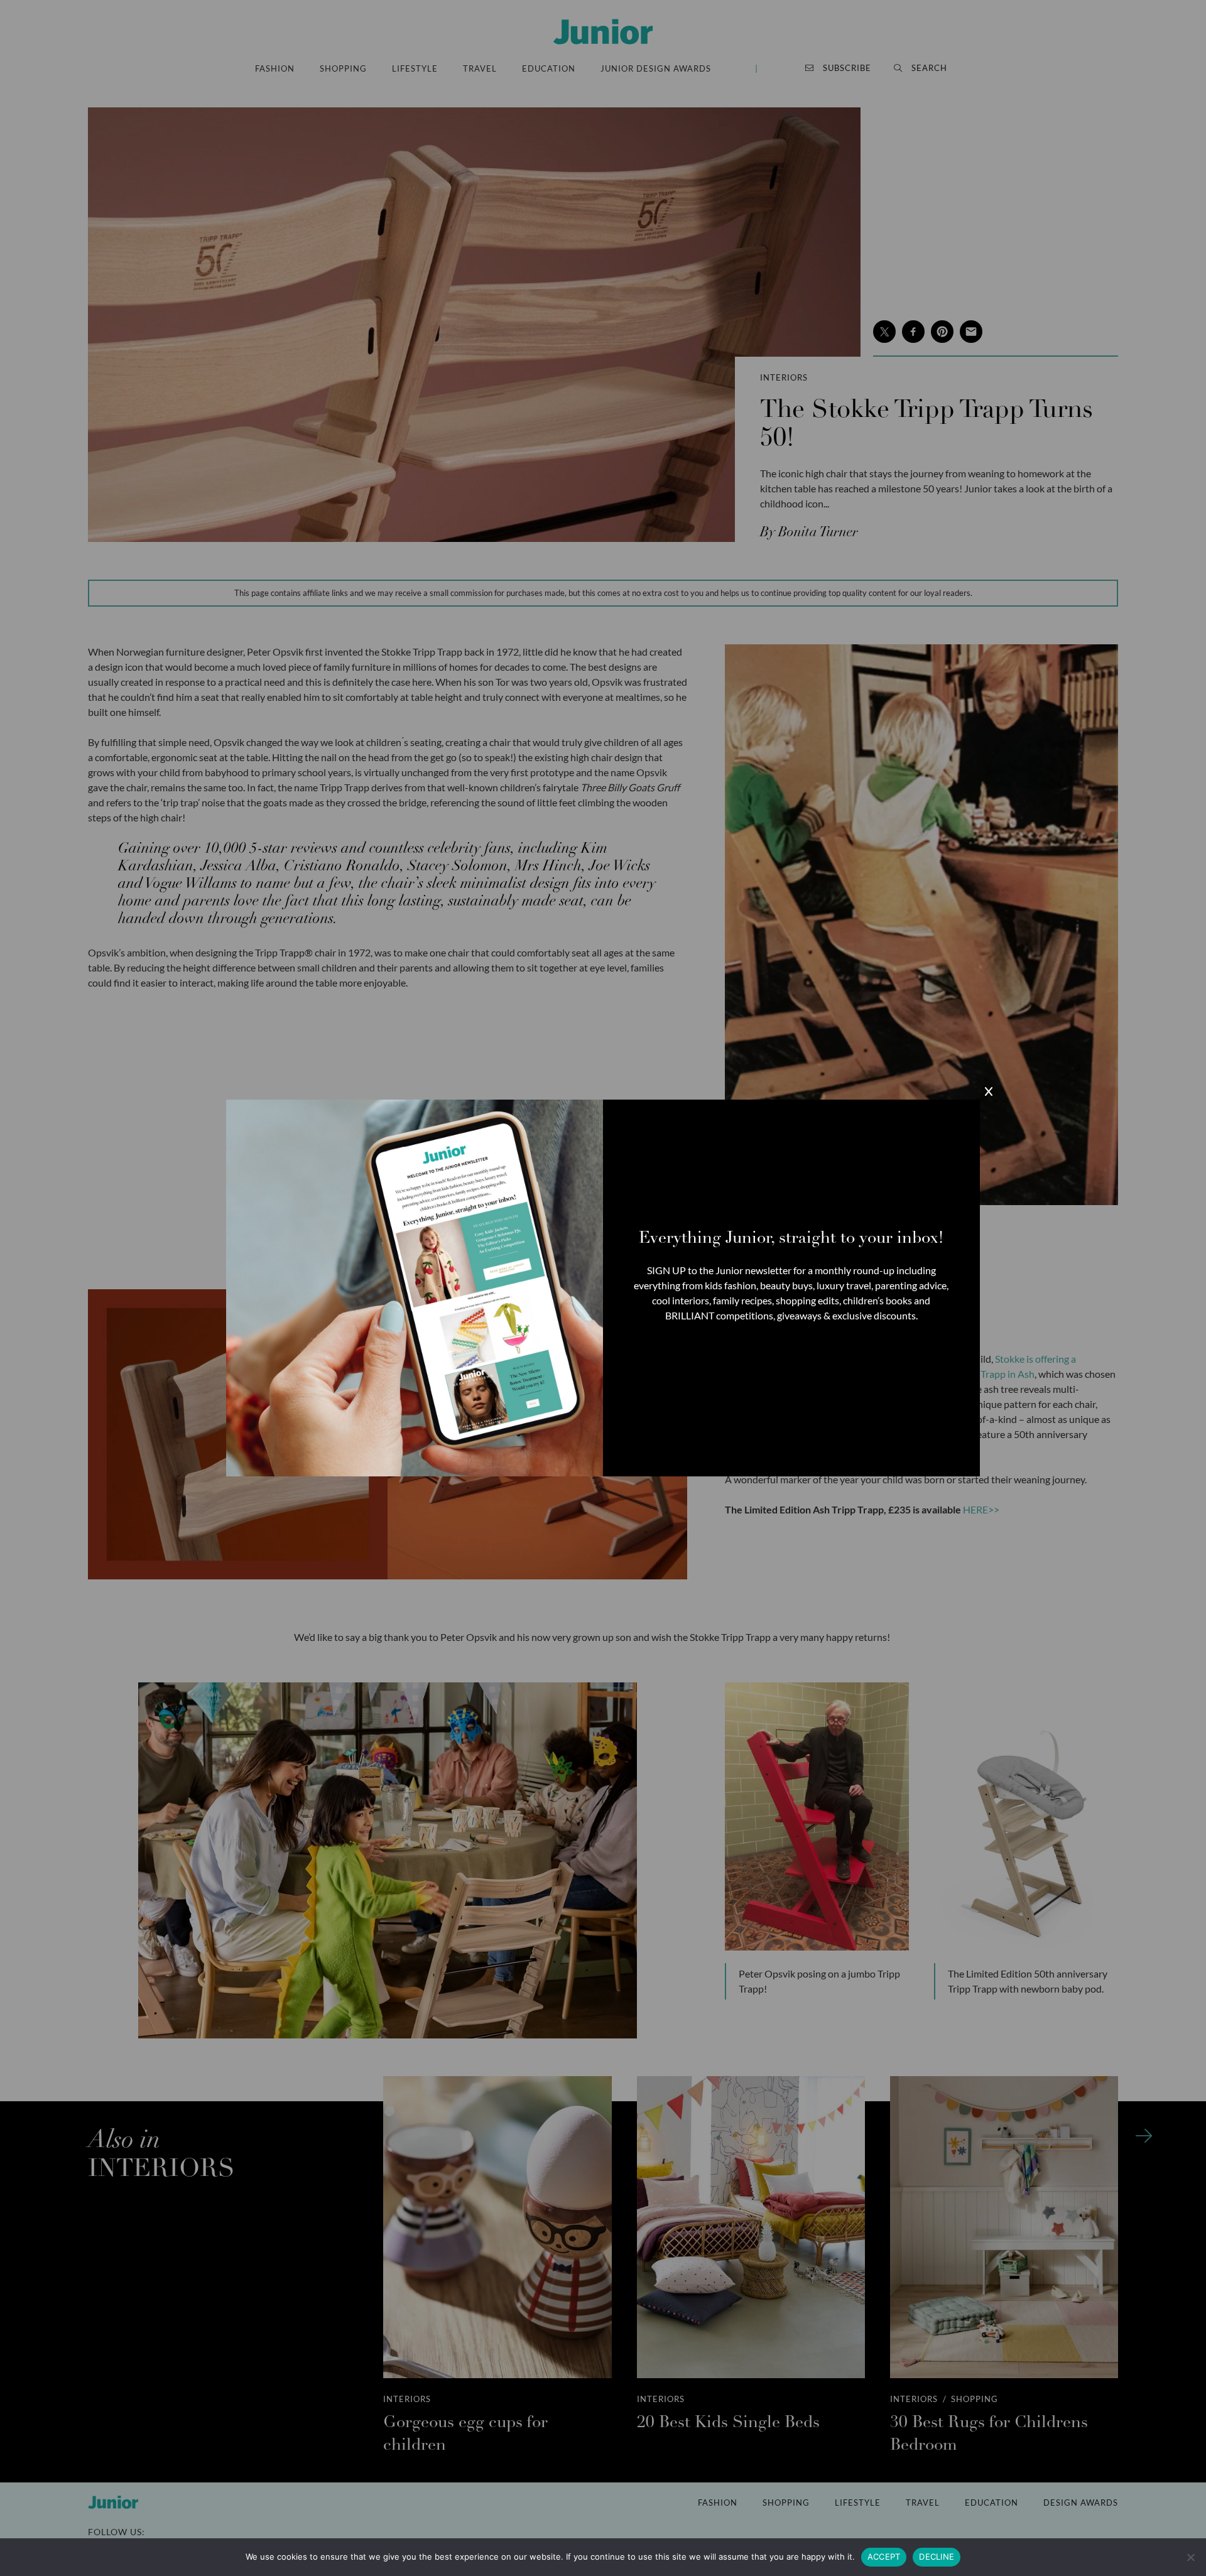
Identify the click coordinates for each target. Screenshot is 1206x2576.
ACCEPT (884, 2557)
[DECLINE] (1190, 2557)
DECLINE (937, 2557)
